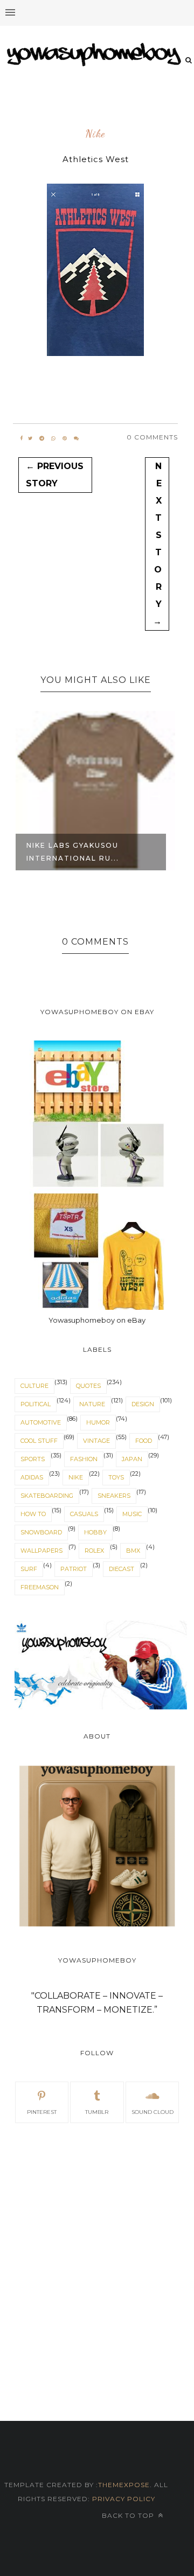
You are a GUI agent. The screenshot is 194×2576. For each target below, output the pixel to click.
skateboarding (47, 1496)
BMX (133, 1551)
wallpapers (41, 1551)
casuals (84, 1514)
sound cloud (153, 2112)
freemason (40, 1587)
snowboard (41, 1532)
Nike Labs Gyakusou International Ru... (73, 852)
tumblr (97, 2112)
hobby (95, 1532)
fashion (84, 1459)
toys (116, 1477)
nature (92, 1404)
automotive (41, 1422)
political (36, 1404)
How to (33, 1514)
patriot (74, 1569)
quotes (88, 1386)
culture (34, 1386)
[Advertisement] (97, 2240)
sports (33, 1459)
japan (132, 1459)
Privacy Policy (123, 2499)
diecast (122, 1569)
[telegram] (42, 438)
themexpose (124, 2485)
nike (95, 134)
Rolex (94, 1551)
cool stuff (39, 1441)
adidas (32, 1477)
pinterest (42, 2112)
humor (98, 1422)
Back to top (129, 2515)
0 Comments (152, 437)
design (143, 1404)
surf (29, 1569)
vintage (96, 1441)
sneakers (114, 1496)
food (144, 1441)
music (132, 1514)
